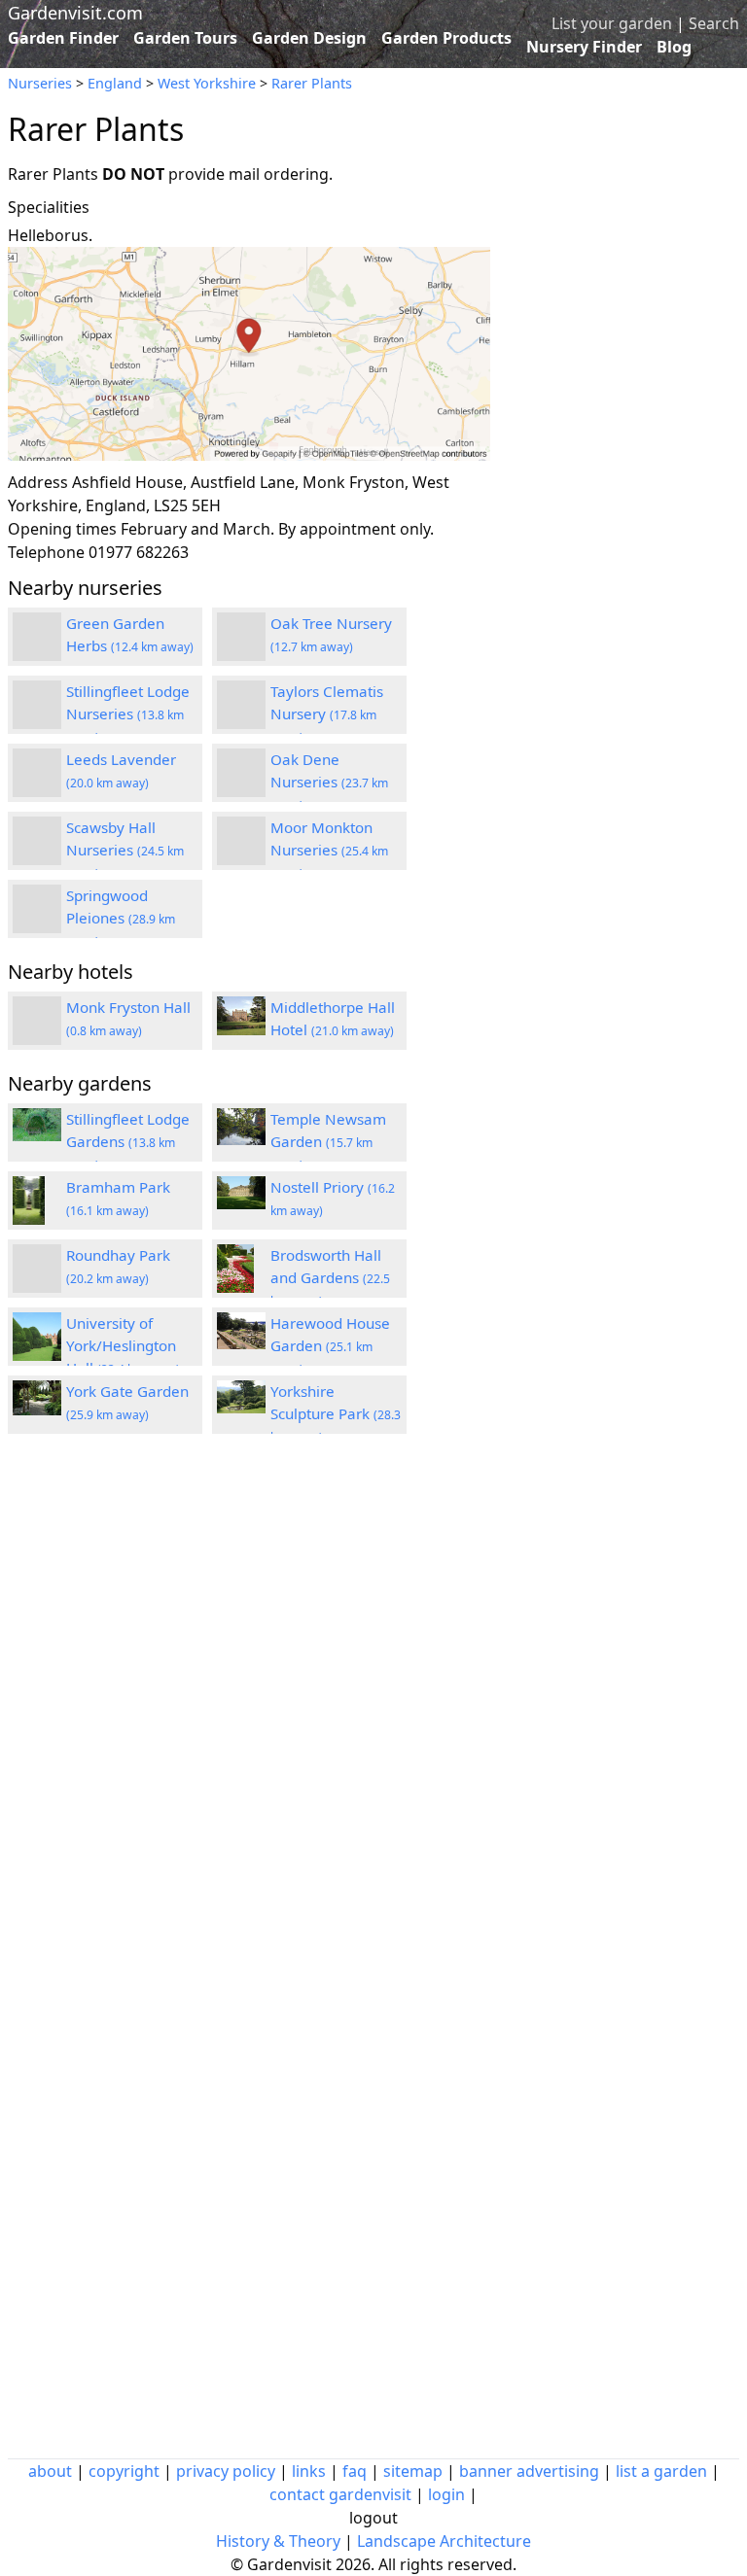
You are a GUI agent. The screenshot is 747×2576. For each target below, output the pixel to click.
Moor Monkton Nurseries (329, 850)
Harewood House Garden (330, 1345)
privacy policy (226, 2471)
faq (355, 2471)
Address (38, 482)
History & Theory (278, 2541)
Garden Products (446, 38)
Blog (674, 47)
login (446, 2494)
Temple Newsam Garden (328, 1141)
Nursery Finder (584, 47)
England (115, 83)
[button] (249, 354)
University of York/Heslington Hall (123, 1345)
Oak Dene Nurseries (329, 782)
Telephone (46, 552)
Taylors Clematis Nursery (327, 714)
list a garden (661, 2471)
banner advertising (529, 2471)
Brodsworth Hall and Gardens (330, 1277)
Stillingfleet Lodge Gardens (128, 1141)
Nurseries (40, 83)
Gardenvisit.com (75, 13)
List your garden (612, 23)
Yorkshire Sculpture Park (336, 1413)
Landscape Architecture (444, 2541)
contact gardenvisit (340, 2494)
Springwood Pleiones (121, 918)
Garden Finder (63, 38)
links (309, 2471)
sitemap (413, 2471)
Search (714, 23)
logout (373, 2518)
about (50, 2471)
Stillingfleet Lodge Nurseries (128, 714)
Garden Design (309, 38)
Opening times (62, 529)
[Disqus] (249, 1710)
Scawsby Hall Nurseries (125, 850)
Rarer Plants (312, 83)
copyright (124, 2471)
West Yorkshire (207, 83)
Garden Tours (185, 38)
